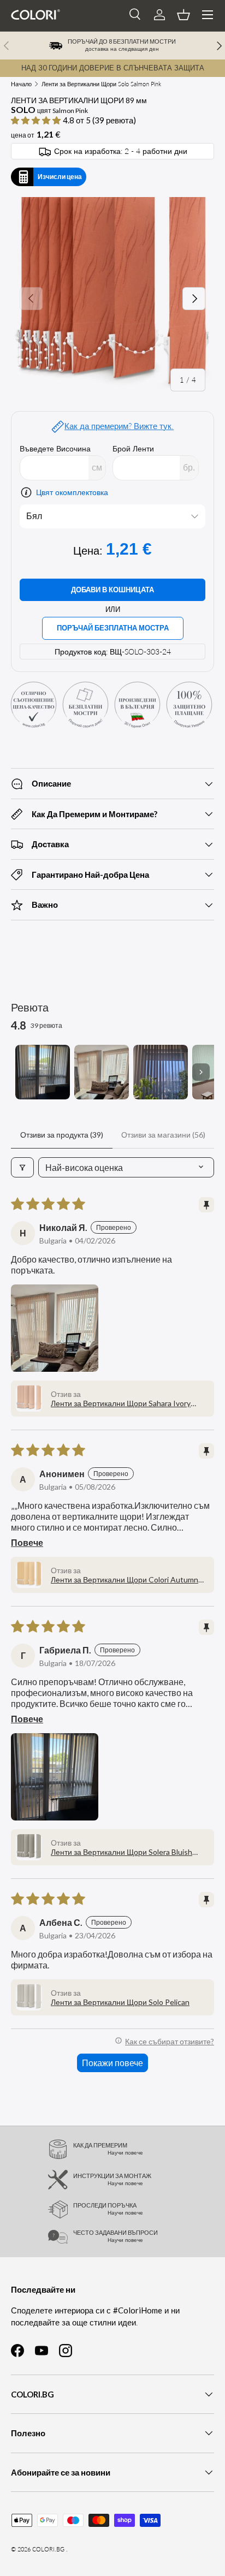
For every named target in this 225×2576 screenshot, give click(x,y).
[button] (183, 15)
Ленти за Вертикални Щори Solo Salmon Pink (101, 84)
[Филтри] (22, 1167)
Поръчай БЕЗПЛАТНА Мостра (113, 628)
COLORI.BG (48, 2549)
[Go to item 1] (43, 1072)
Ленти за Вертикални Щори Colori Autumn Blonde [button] (125, 1579)
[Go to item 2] (102, 1072)
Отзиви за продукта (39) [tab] (62, 1135)
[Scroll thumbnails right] (201, 1072)
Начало (21, 84)
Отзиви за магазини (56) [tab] (163, 1135)
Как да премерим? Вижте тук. (119, 426)
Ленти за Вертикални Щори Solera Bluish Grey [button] (122, 1852)
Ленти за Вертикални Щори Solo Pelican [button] (120, 2002)
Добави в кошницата (112, 590)
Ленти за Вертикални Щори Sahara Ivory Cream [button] (121, 1403)
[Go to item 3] (161, 1072)
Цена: (90, 551)
